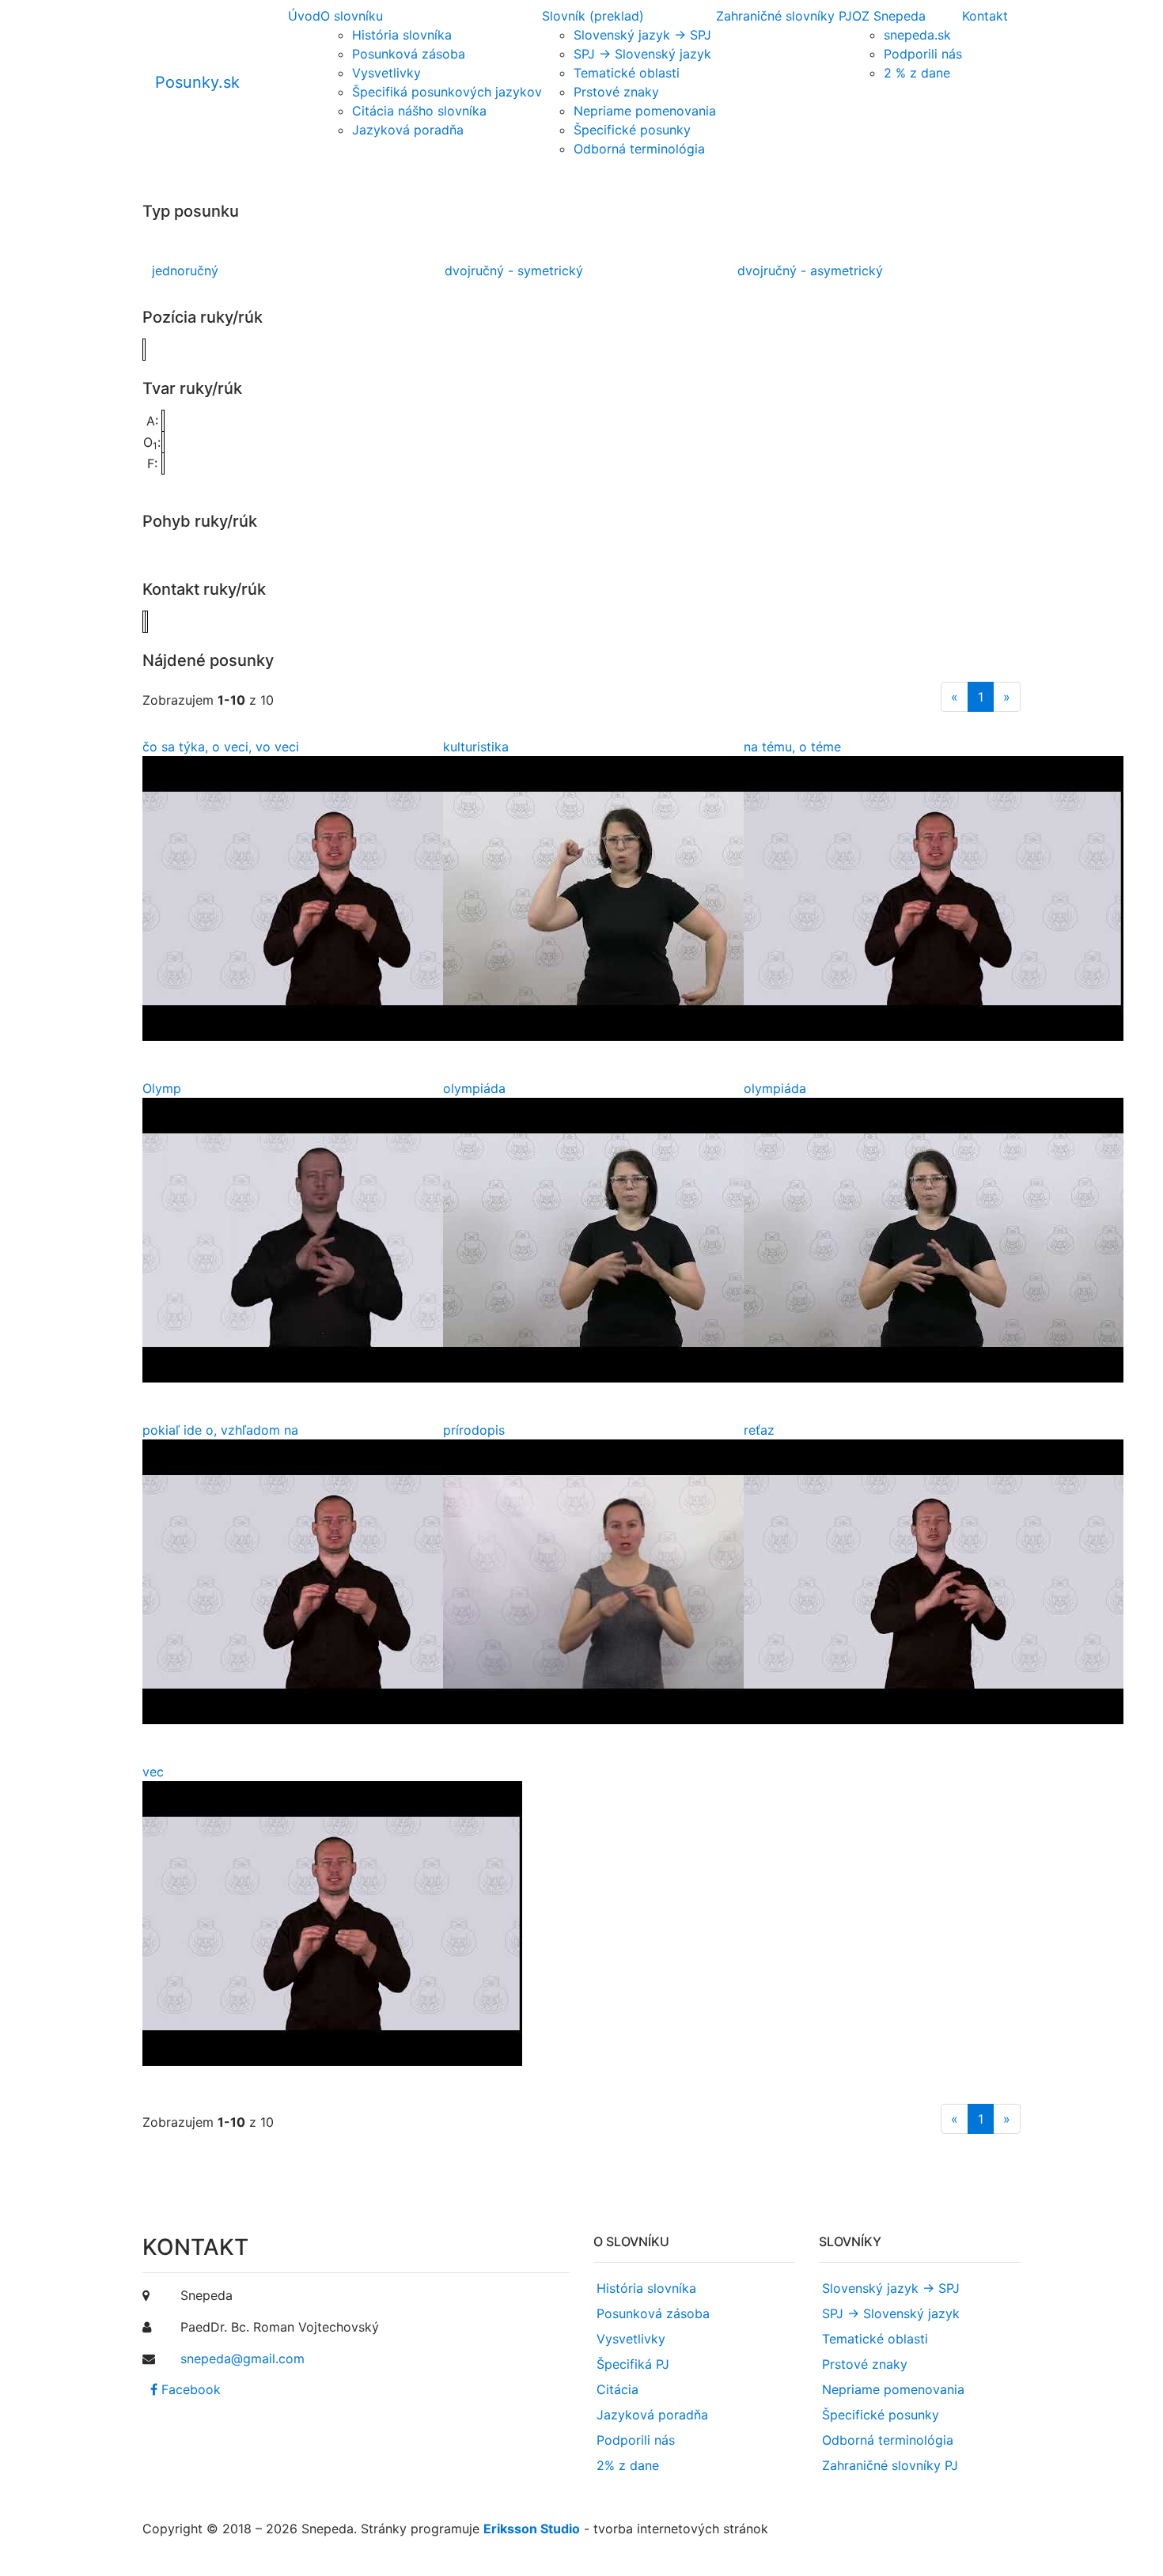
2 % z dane (917, 73)
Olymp (162, 1088)
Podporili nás (923, 54)
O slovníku (352, 16)
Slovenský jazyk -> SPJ (642, 35)
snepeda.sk (917, 35)
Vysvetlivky (386, 73)
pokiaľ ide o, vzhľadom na (220, 1430)
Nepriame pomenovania (645, 111)
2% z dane (628, 2465)
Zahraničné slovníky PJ (784, 16)
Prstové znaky (616, 92)
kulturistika (476, 747)
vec (153, 1772)
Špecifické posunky (632, 130)
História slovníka (402, 35)
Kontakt (985, 16)
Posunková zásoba (409, 54)
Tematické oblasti (627, 73)
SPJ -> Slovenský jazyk (642, 54)
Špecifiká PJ (633, 2364)
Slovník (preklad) (593, 16)
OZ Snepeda (889, 16)
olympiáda (474, 1088)
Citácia (617, 2389)
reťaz (759, 1430)
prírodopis (474, 1430)
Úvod (304, 16)
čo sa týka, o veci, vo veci (221, 747)
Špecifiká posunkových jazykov (447, 92)
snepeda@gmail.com (242, 2358)
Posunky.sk (197, 82)
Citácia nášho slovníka (419, 111)
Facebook (189, 2389)
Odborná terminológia (639, 149)
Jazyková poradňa (408, 130)
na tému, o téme (792, 747)
